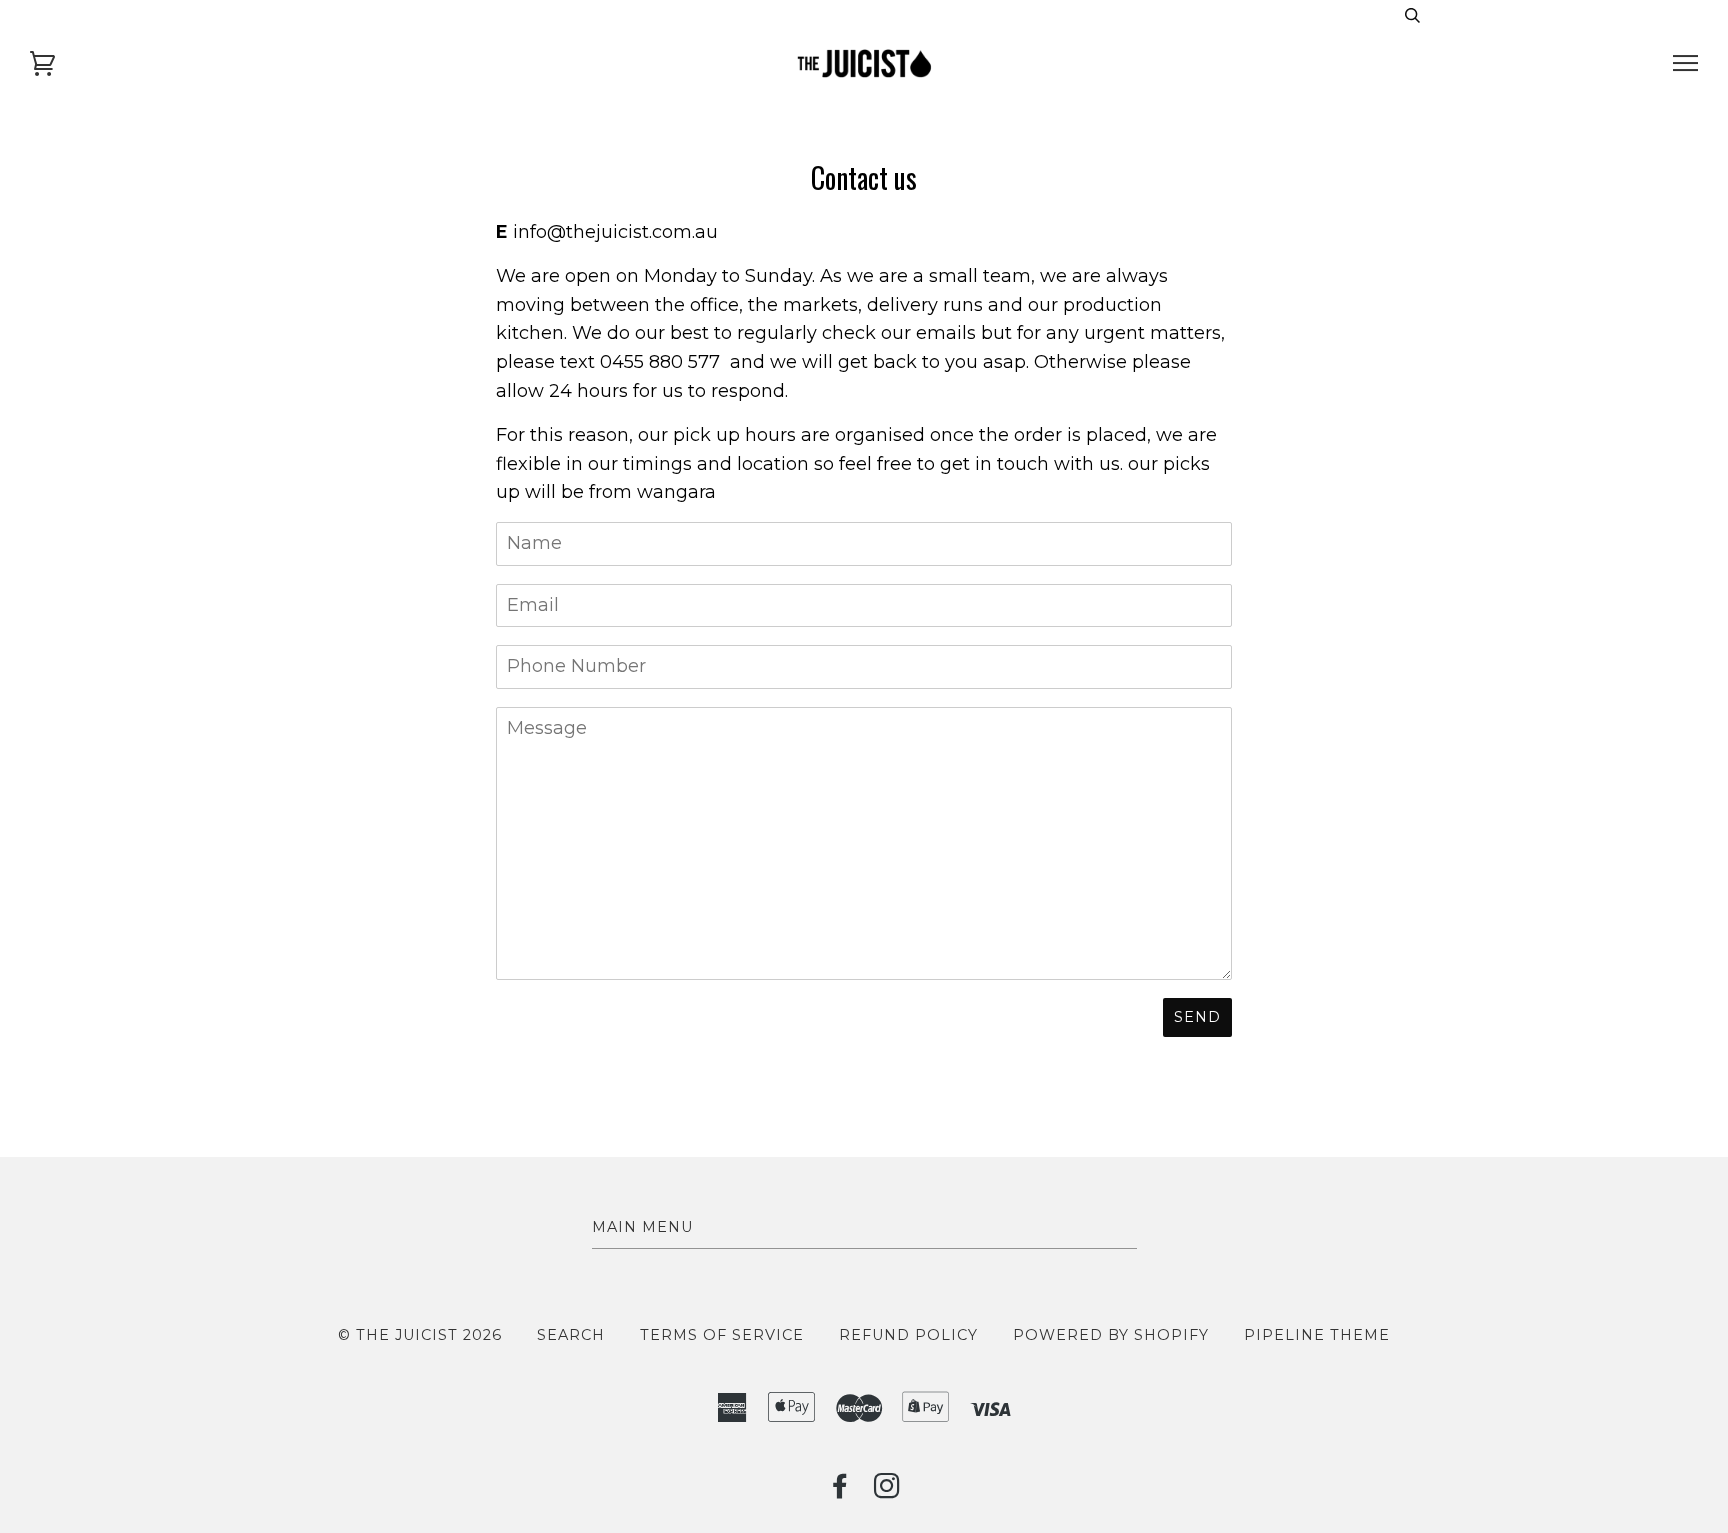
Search (571, 1335)
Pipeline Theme (1317, 1335)
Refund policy (908, 1335)
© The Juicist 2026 (420, 1335)
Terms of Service (722, 1335)
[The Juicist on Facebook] (840, 1491)
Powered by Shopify (1111, 1335)
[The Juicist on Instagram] (887, 1491)
